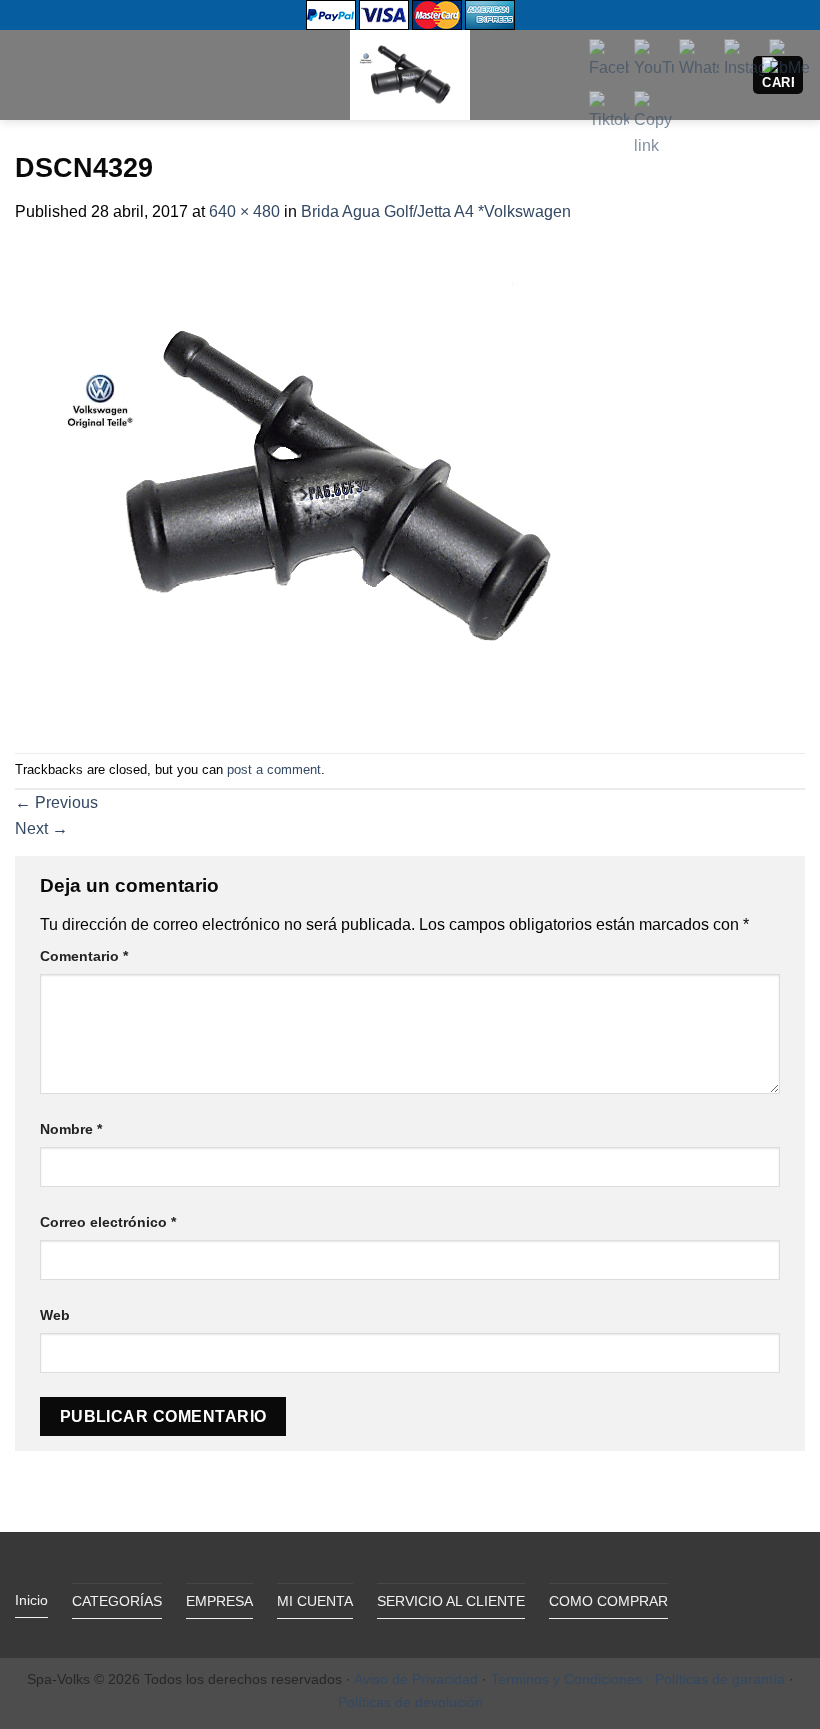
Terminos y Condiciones (566, 1679)
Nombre (71, 1129)
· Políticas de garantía (715, 1679)
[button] (27, 74)
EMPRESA (219, 1601)
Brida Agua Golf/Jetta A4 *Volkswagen (436, 211)
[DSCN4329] (335, 487)
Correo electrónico (108, 1222)
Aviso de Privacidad (416, 1679)
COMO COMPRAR (608, 1601)
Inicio (31, 1600)
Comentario (84, 956)
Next (41, 828)
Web (55, 1315)
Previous (56, 802)
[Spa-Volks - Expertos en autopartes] (410, 75)
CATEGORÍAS (117, 1601)
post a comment (274, 769)
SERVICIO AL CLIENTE (451, 1601)
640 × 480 (244, 211)
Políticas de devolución (410, 1702)
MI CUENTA (315, 1601)
